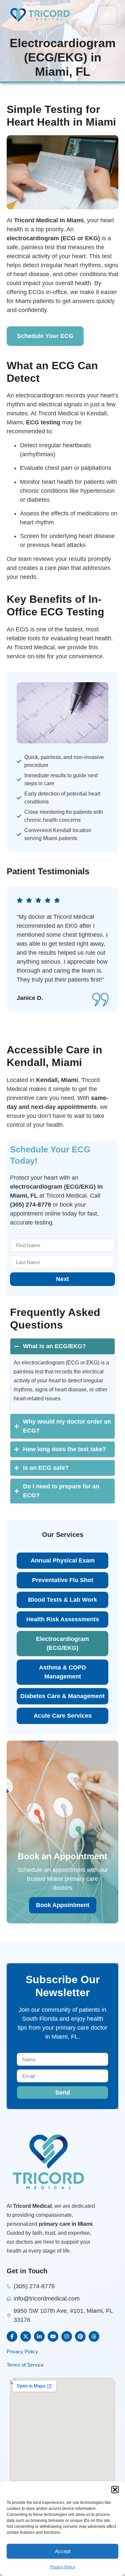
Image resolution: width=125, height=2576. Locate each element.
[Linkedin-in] (39, 2336)
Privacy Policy (63, 2567)
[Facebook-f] (12, 2336)
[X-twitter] (26, 2336)
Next (62, 1279)
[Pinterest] (80, 2336)
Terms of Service (25, 2365)
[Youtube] (53, 2336)
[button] (115, 2490)
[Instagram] (67, 2336)
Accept (63, 2551)
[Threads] (94, 2336)
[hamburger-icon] (107, 15)
